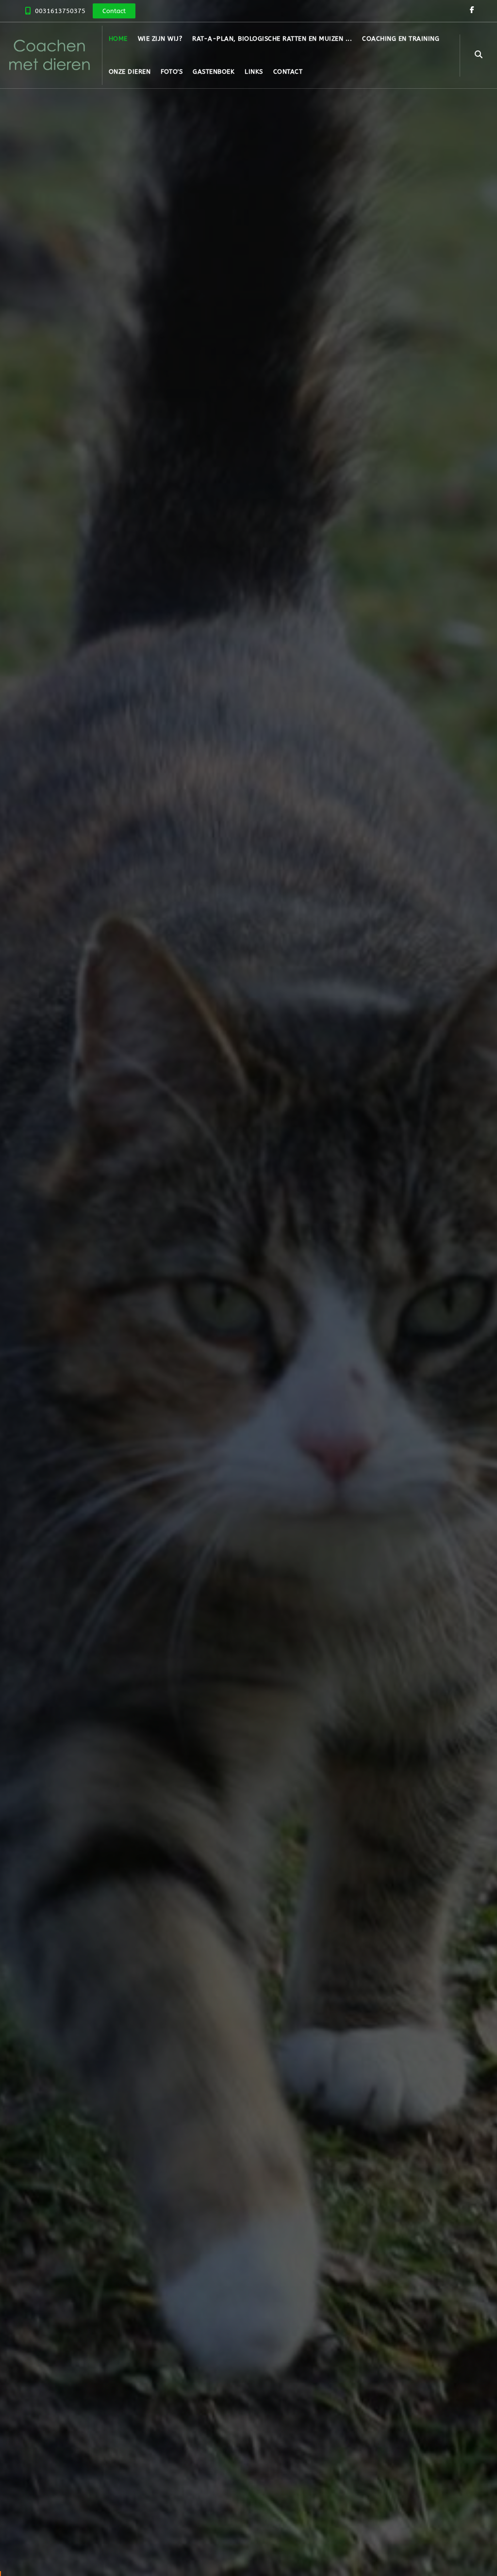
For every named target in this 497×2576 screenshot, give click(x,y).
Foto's (172, 72)
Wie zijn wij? (160, 39)
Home (118, 39)
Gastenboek (214, 72)
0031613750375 (60, 11)
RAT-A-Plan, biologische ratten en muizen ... (272, 39)
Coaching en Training (401, 39)
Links (254, 72)
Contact (288, 72)
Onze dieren (130, 72)
